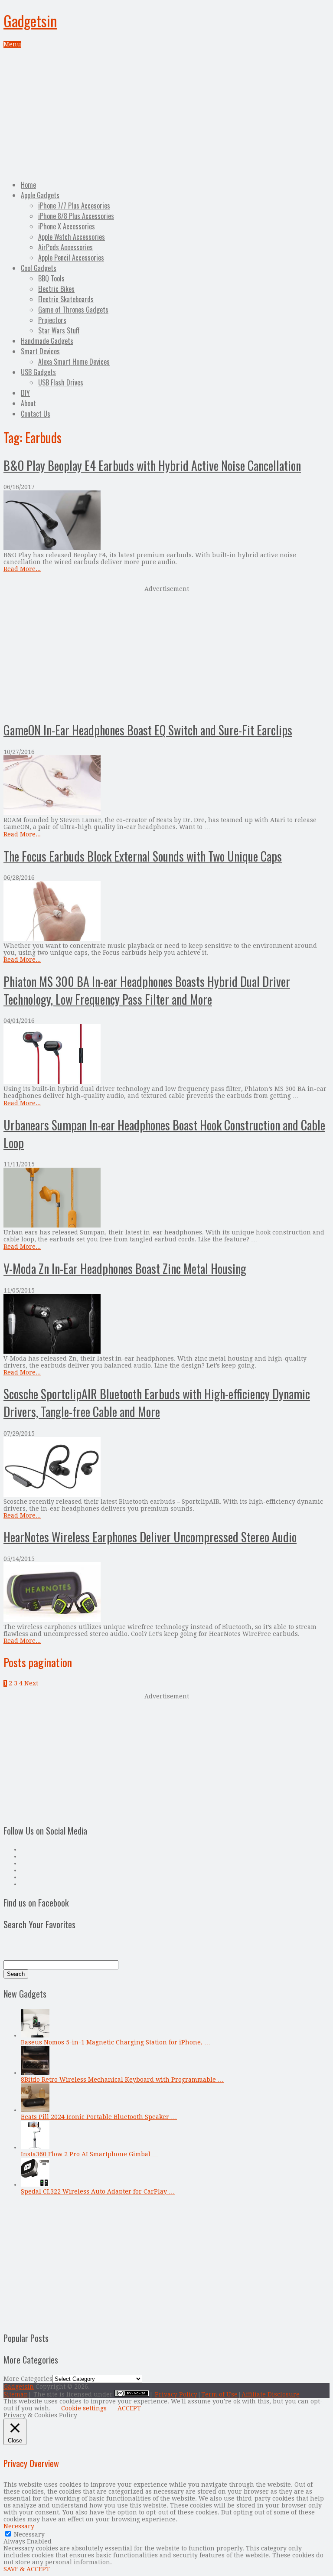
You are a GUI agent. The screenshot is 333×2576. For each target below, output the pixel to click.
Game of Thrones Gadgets (73, 310)
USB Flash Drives (61, 382)
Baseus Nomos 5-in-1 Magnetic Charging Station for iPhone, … (116, 2042)
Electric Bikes (56, 289)
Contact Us (36, 414)
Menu (12, 44)
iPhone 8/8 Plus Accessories (76, 216)
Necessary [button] (19, 2526)
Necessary (29, 2534)
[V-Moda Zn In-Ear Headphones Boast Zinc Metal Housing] (166, 1324)
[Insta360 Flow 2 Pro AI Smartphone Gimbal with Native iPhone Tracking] (35, 2147)
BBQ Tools (51, 278)
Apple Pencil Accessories (71, 258)
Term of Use (219, 2394)
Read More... (22, 569)
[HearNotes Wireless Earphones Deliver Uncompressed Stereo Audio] (166, 1593)
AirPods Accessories (65, 247)
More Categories (28, 2379)
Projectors (52, 320)
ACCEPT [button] (129, 2408)
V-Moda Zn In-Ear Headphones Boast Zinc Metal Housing (125, 1268)
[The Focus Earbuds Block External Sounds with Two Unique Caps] (166, 912)
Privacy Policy (176, 2394)
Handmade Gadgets (47, 341)
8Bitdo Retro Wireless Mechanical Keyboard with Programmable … (122, 2080)
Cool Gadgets (39, 268)
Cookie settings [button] (84, 2408)
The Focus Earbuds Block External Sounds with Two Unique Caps (143, 856)
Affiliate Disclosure (271, 2394)
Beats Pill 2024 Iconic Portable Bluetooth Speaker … (99, 2117)
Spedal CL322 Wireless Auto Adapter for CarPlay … (98, 2191)
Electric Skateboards (66, 299)
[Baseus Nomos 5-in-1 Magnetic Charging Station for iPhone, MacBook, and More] (35, 2035)
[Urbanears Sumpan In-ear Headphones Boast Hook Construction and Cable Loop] (166, 1198)
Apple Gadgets (40, 195)
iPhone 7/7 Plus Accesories (74, 206)
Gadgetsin (30, 21)
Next (31, 1683)
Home (28, 185)
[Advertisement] (166, 113)
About (28, 403)
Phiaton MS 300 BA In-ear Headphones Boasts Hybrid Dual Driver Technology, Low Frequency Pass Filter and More (147, 990)
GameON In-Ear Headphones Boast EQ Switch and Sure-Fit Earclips (148, 730)
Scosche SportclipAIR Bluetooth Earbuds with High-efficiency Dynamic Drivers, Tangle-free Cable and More (157, 1403)
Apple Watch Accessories (72, 237)
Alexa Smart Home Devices (74, 362)
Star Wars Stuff (59, 330)
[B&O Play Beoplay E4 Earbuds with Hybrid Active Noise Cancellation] (166, 521)
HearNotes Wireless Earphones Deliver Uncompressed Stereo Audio (150, 1537)
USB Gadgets (38, 372)
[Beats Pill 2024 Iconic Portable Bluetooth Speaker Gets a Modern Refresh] (35, 2110)
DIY (25, 393)
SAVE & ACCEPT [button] (27, 2569)
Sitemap (16, 2394)
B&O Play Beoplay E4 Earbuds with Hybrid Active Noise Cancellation (152, 465)
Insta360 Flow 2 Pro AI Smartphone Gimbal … (90, 2154)
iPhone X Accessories (67, 226)
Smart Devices (40, 351)
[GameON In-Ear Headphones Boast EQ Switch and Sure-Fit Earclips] (166, 786)
